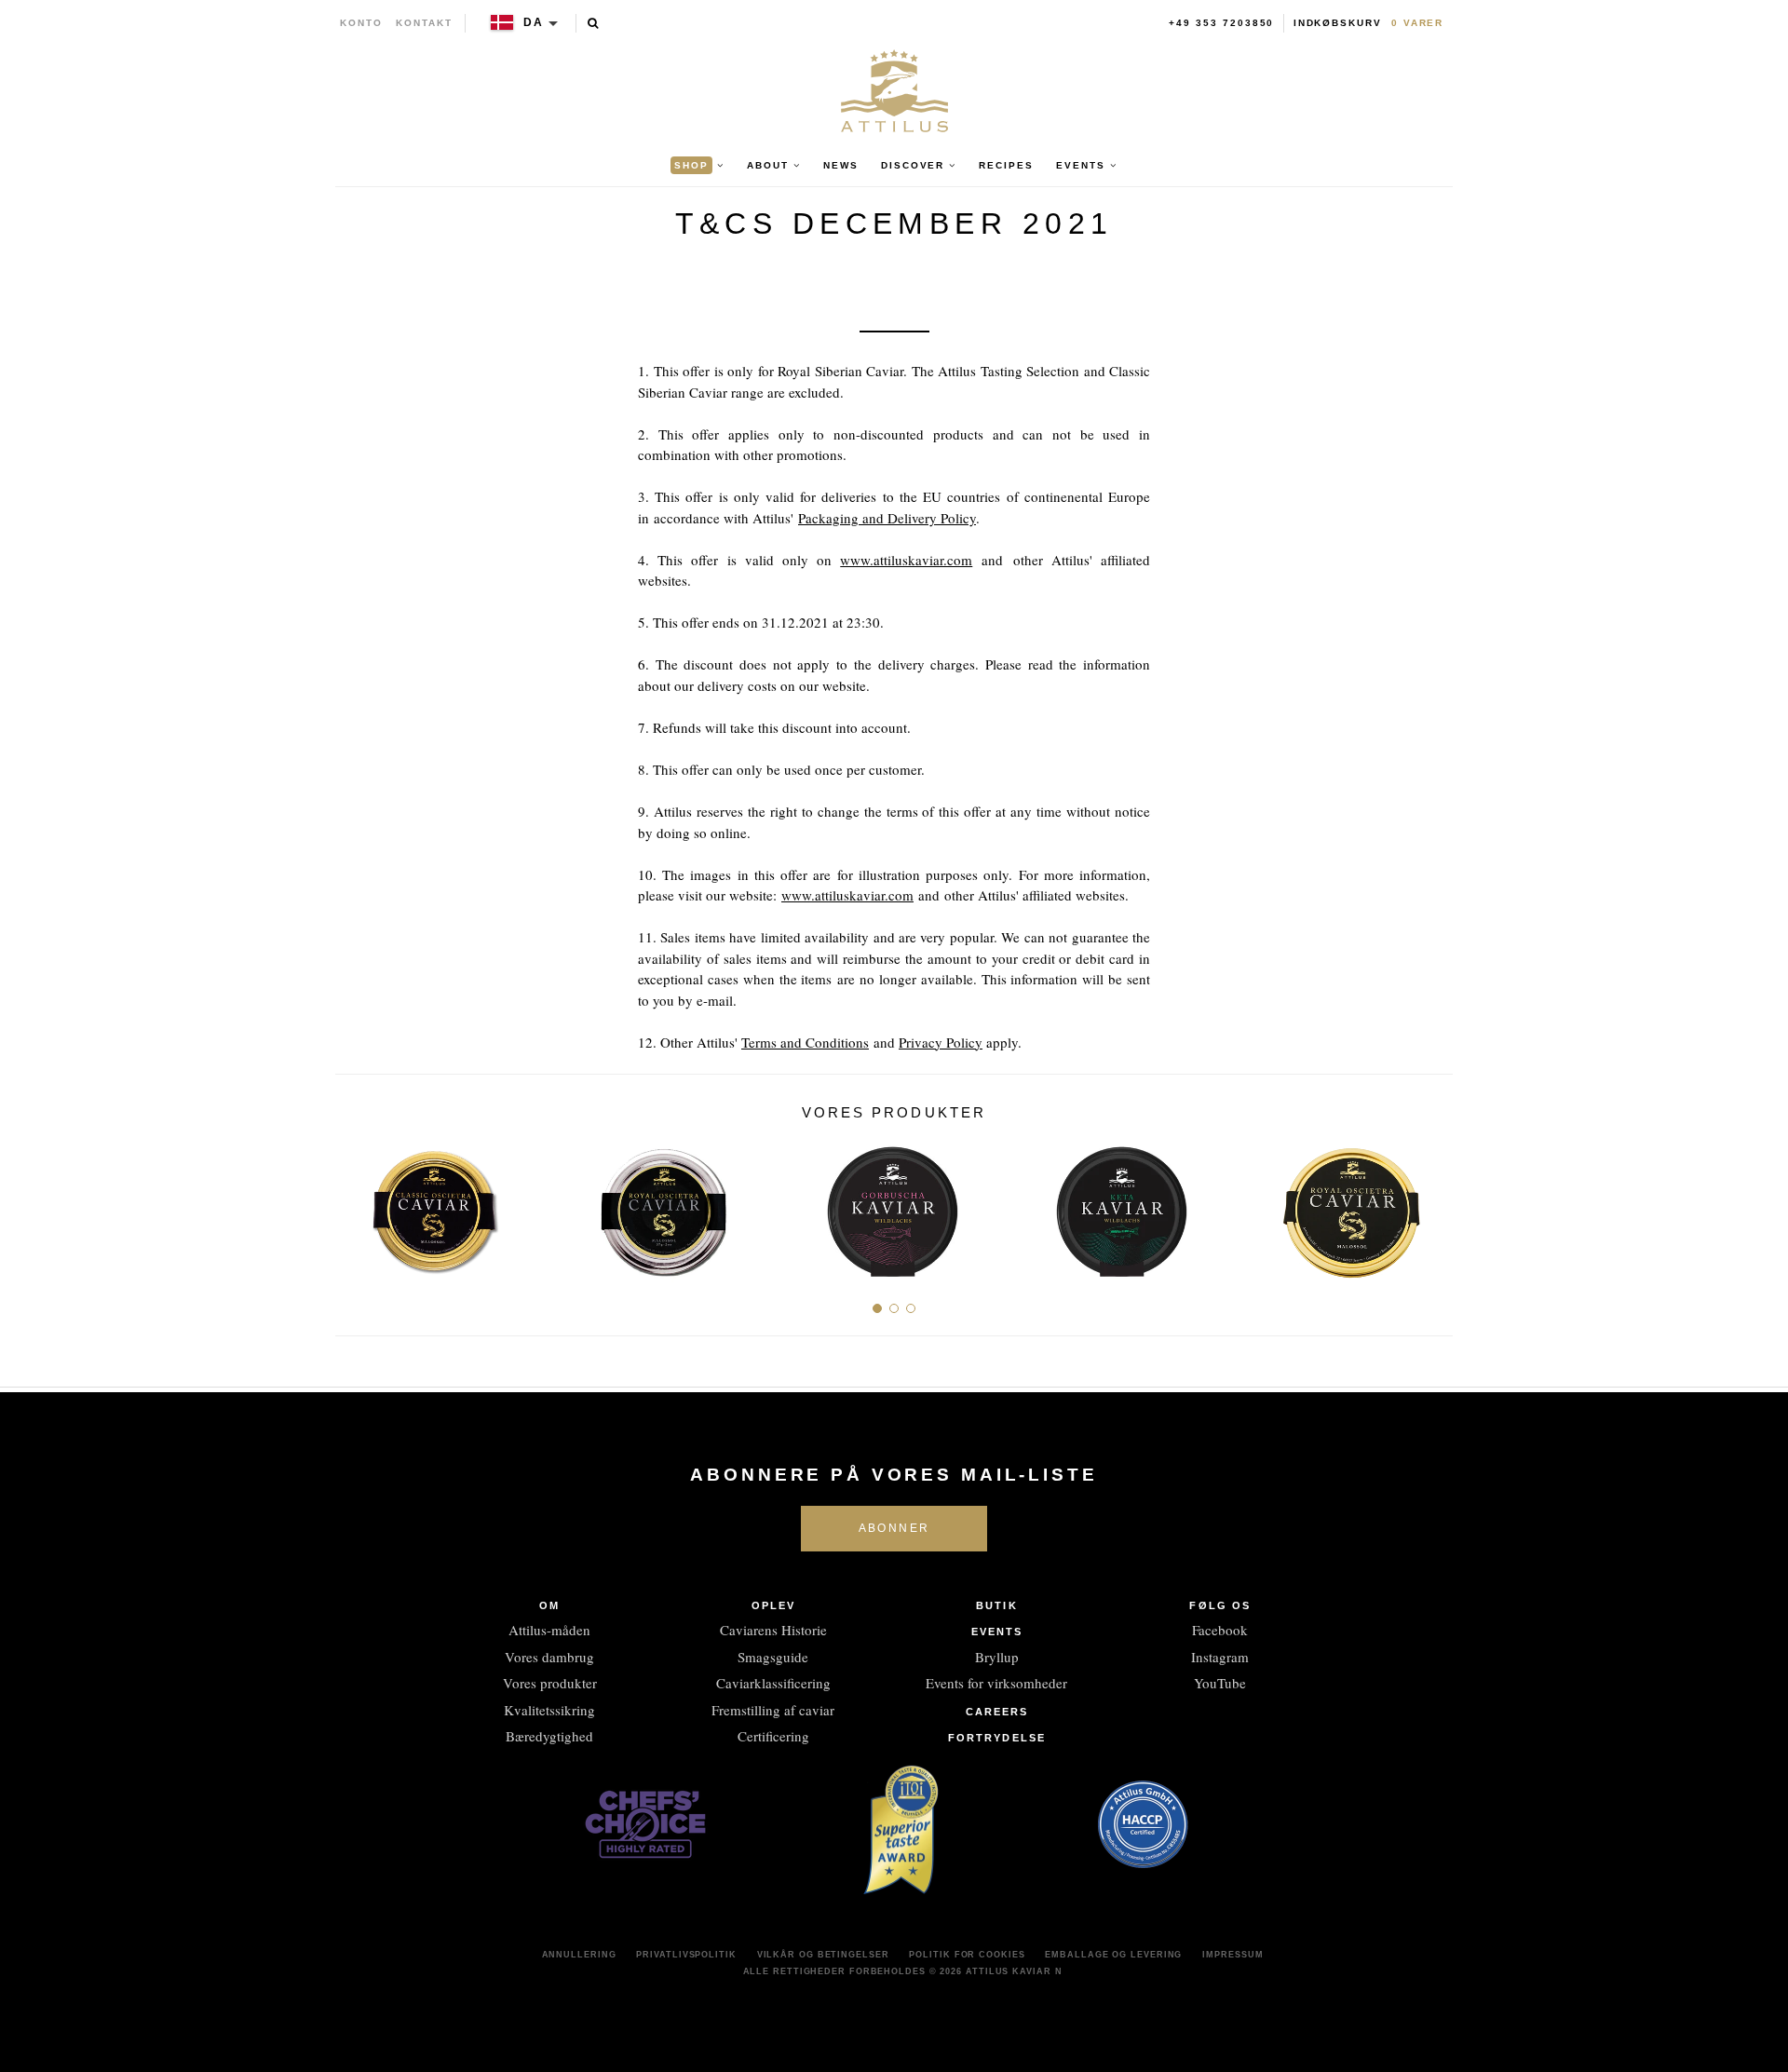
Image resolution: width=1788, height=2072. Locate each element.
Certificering (773, 1736)
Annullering (579, 1955)
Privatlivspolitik (686, 1955)
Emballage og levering (1113, 1955)
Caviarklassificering (773, 1683)
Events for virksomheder (996, 1683)
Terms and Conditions (805, 1042)
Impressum (1233, 1955)
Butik (997, 1605)
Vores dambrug (549, 1657)
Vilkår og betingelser (823, 1955)
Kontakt (424, 23)
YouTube (1220, 1683)
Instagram (1220, 1657)
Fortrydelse (997, 1738)
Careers (997, 1712)
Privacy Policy (941, 1042)
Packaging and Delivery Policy (887, 518)
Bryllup (997, 1657)
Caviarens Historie (773, 1630)
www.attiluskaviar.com (906, 560)
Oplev (774, 1605)
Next (1432, 1205)
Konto (361, 23)
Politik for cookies (967, 1955)
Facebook (1220, 1630)
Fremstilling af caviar (773, 1710)
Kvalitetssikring (549, 1710)
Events (997, 1632)
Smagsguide (773, 1657)
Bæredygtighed (549, 1736)
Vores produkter (550, 1683)
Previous (356, 1205)
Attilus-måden (549, 1630)
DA (534, 22)
